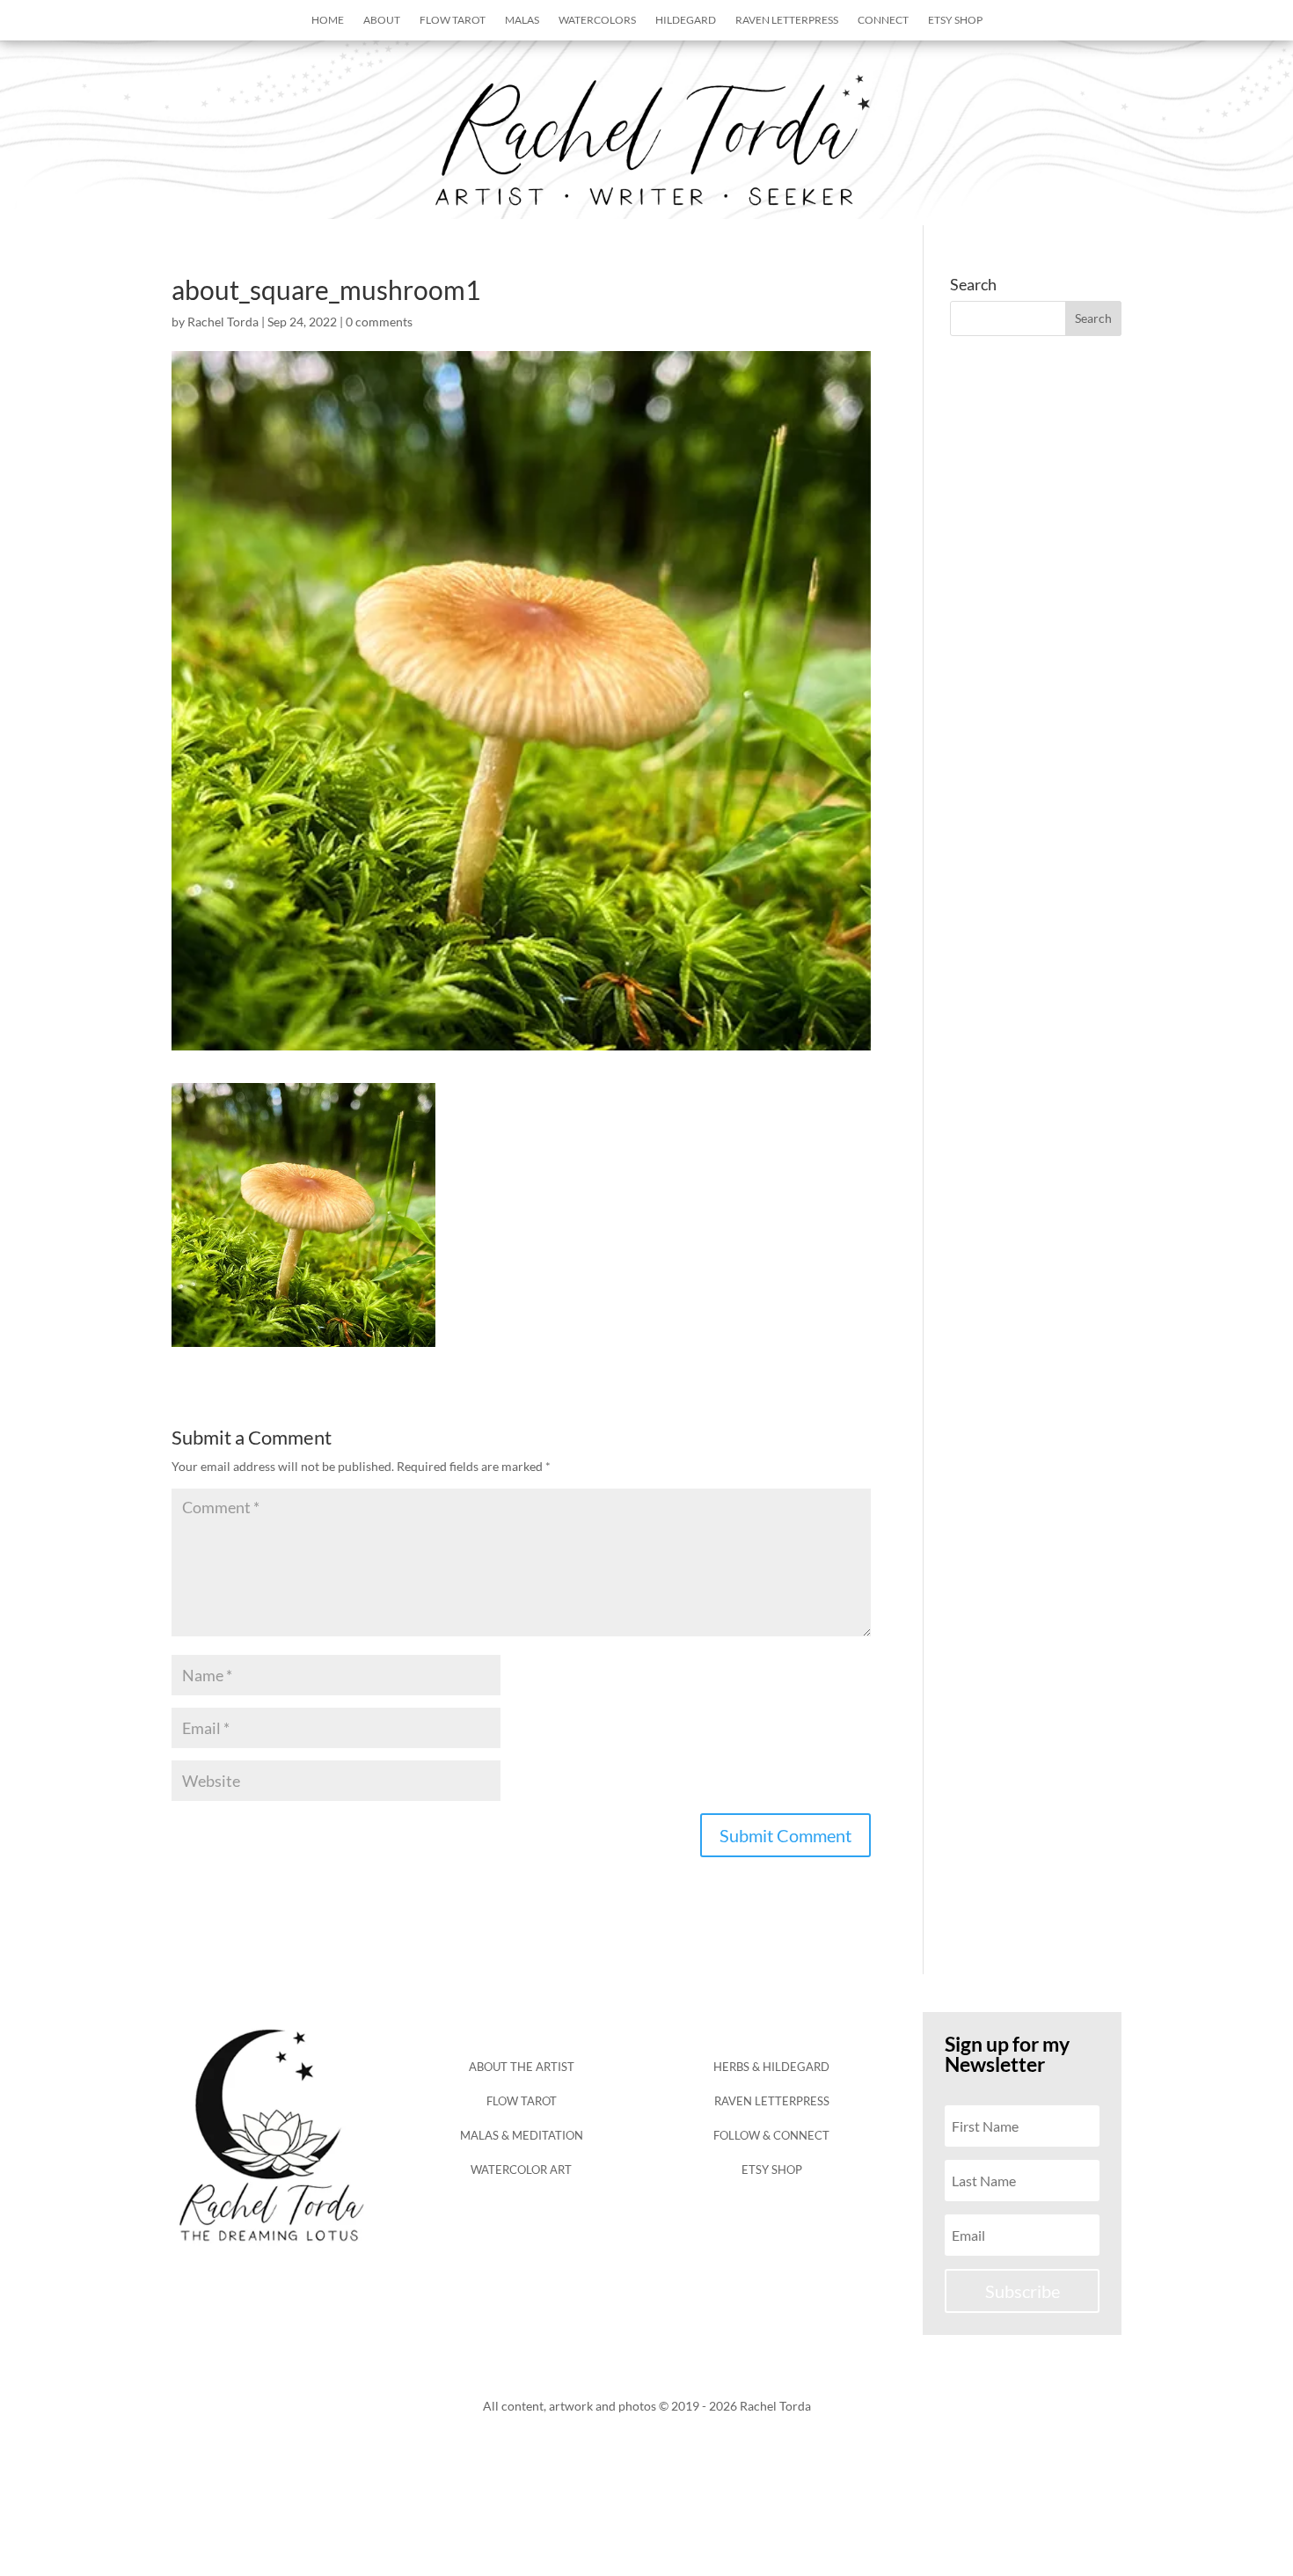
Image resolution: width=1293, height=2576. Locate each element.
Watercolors (597, 20)
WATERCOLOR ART (521, 2170)
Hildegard (686, 20)
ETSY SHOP (772, 2170)
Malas (522, 20)
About (382, 20)
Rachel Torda (223, 322)
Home (328, 20)
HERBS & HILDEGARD (771, 2067)
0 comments (379, 322)
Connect (883, 20)
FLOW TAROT (522, 2101)
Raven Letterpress (787, 20)
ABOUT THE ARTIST (522, 2067)
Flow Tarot (453, 20)
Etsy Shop (955, 20)
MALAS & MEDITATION (522, 2135)
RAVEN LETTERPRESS (772, 2101)
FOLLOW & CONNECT (771, 2135)
